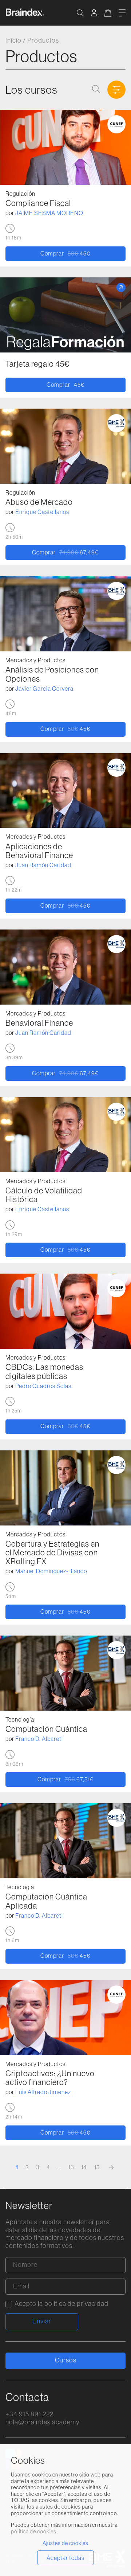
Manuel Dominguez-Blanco (51, 1571)
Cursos (66, 2360)
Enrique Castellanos (42, 512)
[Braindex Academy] (25, 14)
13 (71, 2167)
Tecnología (20, 1719)
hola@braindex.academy (42, 2422)
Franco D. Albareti (39, 1739)
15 (97, 2167)
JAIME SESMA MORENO (49, 213)
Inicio (13, 40)
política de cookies (34, 2532)
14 (84, 2167)
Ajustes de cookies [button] (65, 2543)
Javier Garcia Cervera (44, 689)
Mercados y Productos (35, 660)
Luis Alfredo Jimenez (43, 2092)
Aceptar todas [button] (65, 2558)
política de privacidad (76, 2304)
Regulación (20, 194)
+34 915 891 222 (29, 2414)
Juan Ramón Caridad (43, 865)
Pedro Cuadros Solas (43, 1386)
